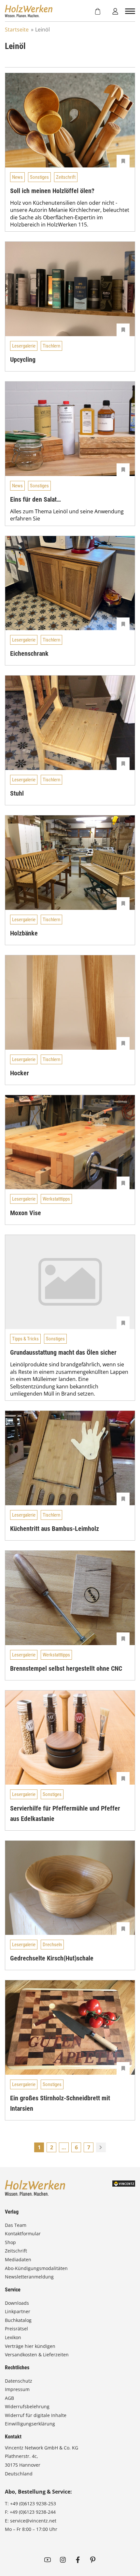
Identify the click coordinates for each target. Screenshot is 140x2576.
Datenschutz (19, 2381)
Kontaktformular (23, 2234)
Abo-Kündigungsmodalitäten (36, 2268)
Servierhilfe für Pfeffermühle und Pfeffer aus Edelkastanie (65, 1813)
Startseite (17, 30)
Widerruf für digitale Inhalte (36, 2415)
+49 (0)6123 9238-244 (33, 2512)
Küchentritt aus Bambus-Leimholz (55, 1529)
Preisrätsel (16, 2329)
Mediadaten (18, 2259)
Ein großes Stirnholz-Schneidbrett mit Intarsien (60, 2103)
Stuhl (17, 793)
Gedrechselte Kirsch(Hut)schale (52, 1958)
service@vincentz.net (33, 2521)
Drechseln (52, 1945)
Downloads (17, 2303)
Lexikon (13, 2337)
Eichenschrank (29, 653)
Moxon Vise (26, 1213)
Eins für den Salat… (35, 499)
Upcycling (23, 360)
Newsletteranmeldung (29, 2277)
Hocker (20, 1073)
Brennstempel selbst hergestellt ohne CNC (66, 1668)
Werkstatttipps (56, 1199)
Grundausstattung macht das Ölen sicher (63, 1352)
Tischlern (51, 346)
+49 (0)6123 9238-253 (33, 2503)
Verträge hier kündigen (30, 2346)
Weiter (101, 2147)
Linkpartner (18, 2311)
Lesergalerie (24, 346)
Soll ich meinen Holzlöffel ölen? (52, 191)
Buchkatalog (18, 2320)
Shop (10, 2242)
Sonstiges (39, 177)
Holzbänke (24, 933)
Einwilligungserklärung (30, 2424)
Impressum (17, 2389)
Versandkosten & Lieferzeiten (37, 2355)
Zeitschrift (66, 177)
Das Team (16, 2225)
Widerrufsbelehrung (27, 2406)
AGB (9, 2398)
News (17, 177)
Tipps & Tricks (25, 1339)
